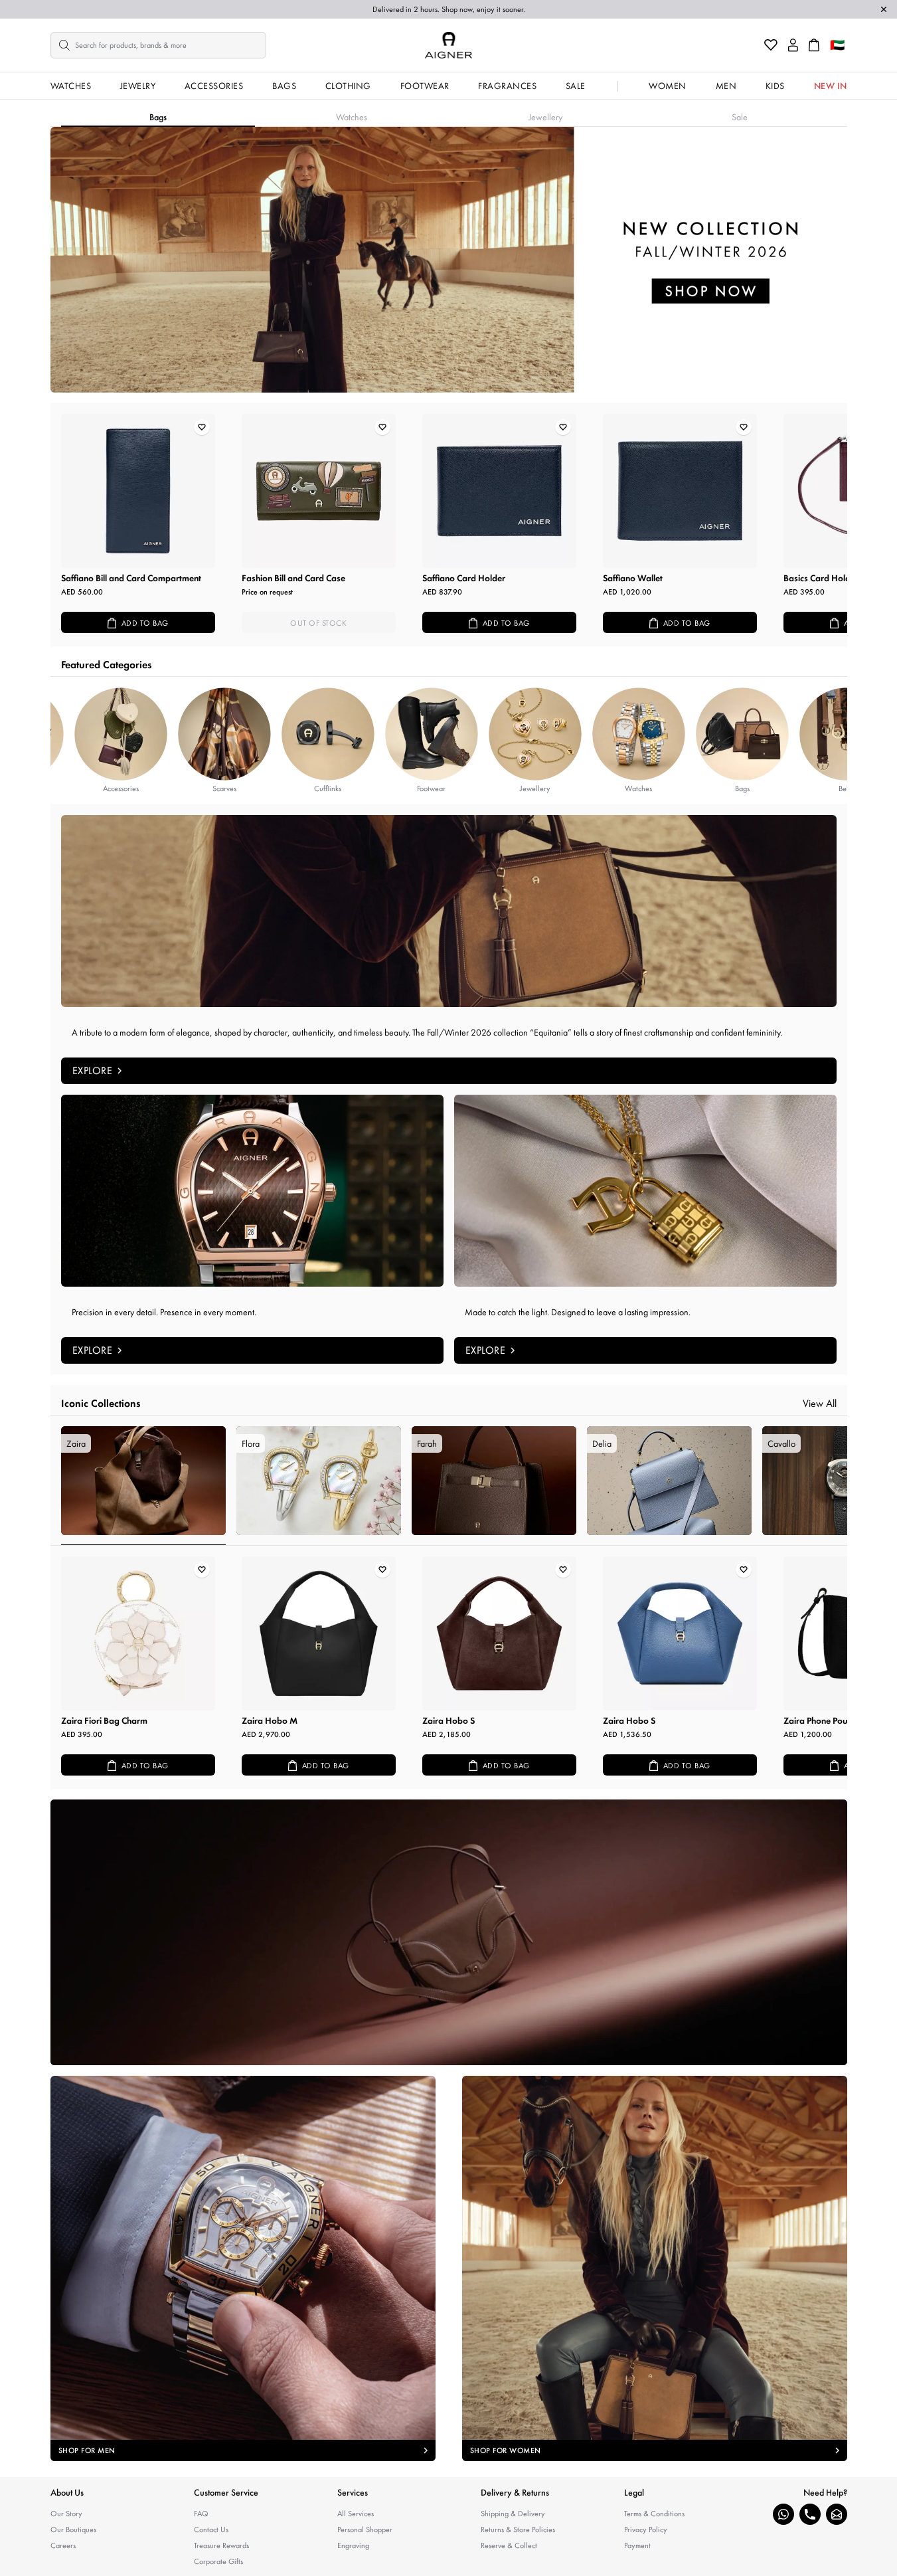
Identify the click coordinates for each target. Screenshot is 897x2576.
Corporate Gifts (218, 2561)
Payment (637, 2545)
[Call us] (810, 2514)
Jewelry (138, 86)
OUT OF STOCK (318, 623)
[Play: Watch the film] (449, 1932)
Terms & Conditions (654, 2514)
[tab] (143, 1486)
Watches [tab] (352, 117)
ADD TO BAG (145, 623)
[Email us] (837, 2514)
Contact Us (211, 2530)
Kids (775, 86)
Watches (71, 86)
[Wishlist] (771, 45)
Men (726, 86)
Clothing (348, 86)
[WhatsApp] (783, 2514)
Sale (576, 86)
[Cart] (814, 45)
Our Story (66, 2514)
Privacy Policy (646, 2530)
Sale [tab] (740, 117)
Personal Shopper (365, 2530)
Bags (284, 86)
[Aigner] (448, 45)
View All (820, 1403)
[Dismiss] (884, 9)
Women (668, 86)
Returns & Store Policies (518, 2530)
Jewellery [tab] (545, 117)
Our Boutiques (73, 2530)
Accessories (214, 86)
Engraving (353, 2545)
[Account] (793, 45)
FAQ (201, 2514)
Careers (63, 2545)
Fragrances (507, 86)
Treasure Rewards (221, 2545)
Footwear (425, 86)
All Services (356, 2514)
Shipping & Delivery (513, 2514)
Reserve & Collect (509, 2545)
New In (831, 86)
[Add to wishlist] (202, 427)
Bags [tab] (158, 117)
